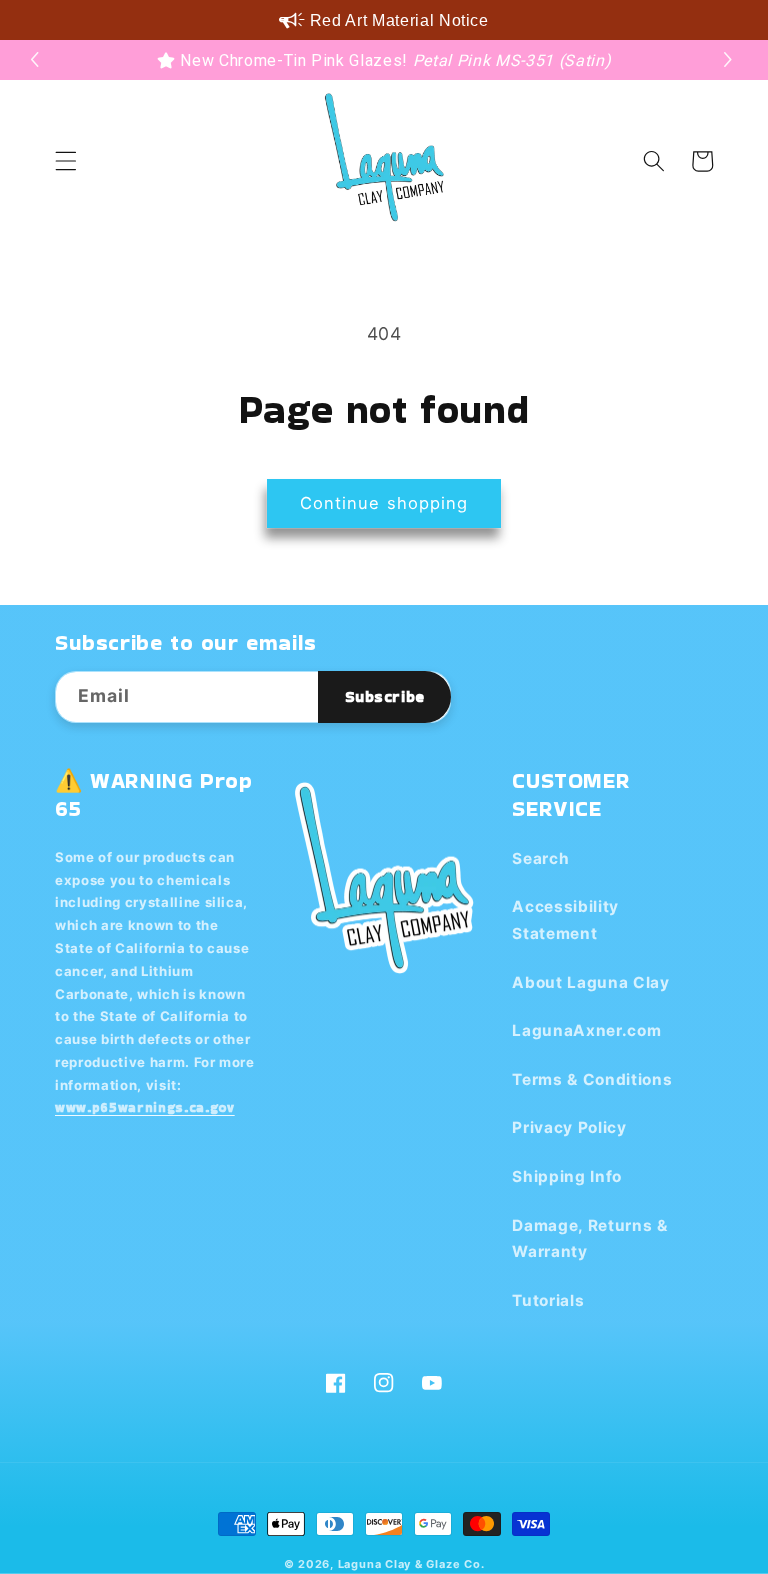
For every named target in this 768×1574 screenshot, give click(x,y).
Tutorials (548, 1300)
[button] (730, 60)
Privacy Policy (569, 1127)
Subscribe (385, 696)
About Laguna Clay (590, 982)
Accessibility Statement (565, 920)
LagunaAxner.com (586, 1030)
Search (540, 858)
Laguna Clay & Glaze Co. (411, 1564)
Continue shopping (384, 503)
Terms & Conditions (592, 1079)
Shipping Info (567, 1176)
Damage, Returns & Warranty (589, 1239)
